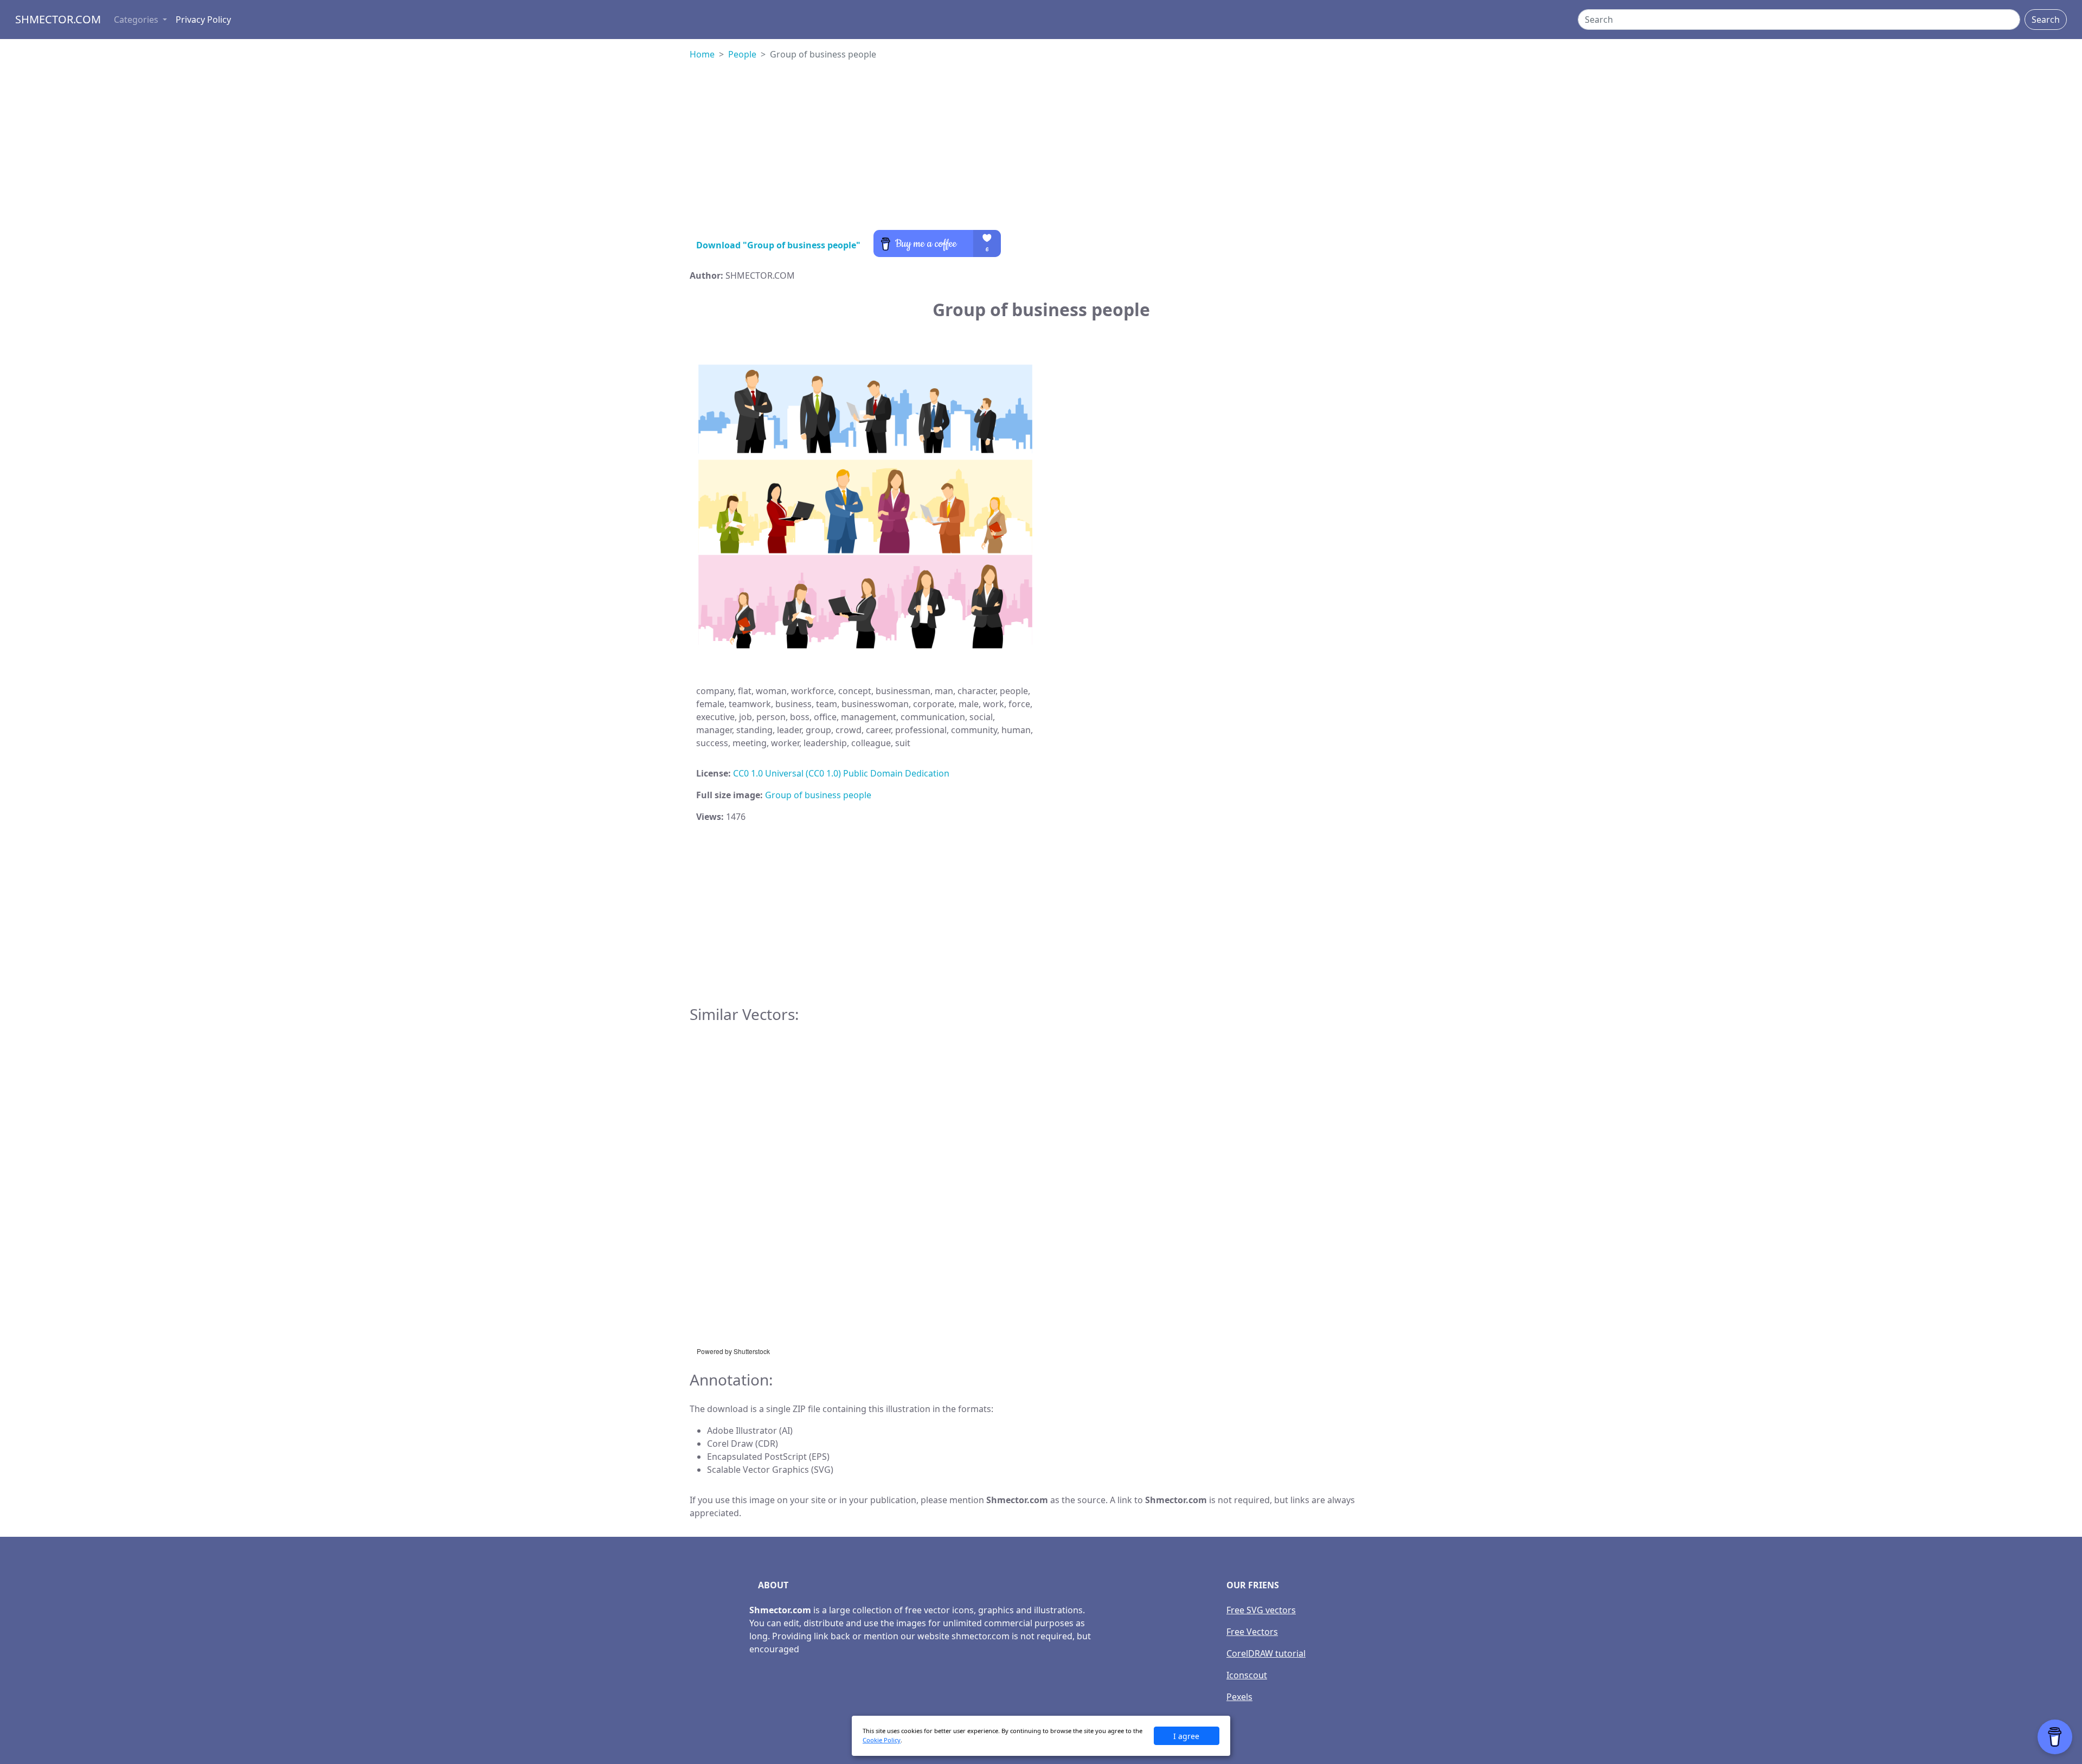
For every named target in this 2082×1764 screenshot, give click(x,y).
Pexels (1239, 1697)
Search (2046, 20)
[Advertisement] (1041, 154)
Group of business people (818, 795)
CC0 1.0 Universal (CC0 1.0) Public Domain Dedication (841, 773)
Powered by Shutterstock (733, 1351)
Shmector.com (58, 19)
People (742, 54)
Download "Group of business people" (778, 245)
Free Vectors (1252, 1632)
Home (702, 54)
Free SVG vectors (1261, 1610)
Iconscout (1247, 1675)
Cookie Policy (882, 1740)
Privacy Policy (203, 20)
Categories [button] (137, 20)
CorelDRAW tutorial (1266, 1653)
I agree (1186, 1736)
